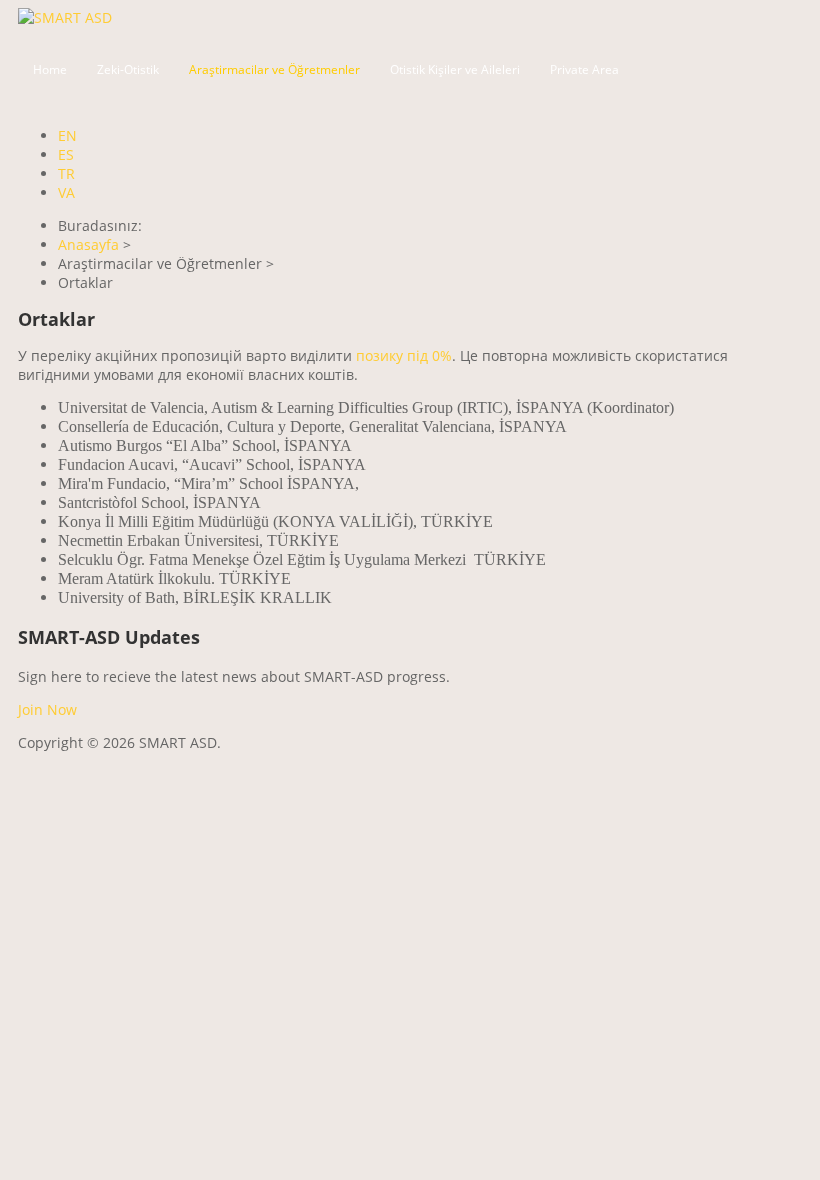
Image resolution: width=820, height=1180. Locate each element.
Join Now (47, 709)
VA (66, 192)
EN (67, 135)
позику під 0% (404, 355)
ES (66, 154)
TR (66, 173)
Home (50, 69)
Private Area (584, 69)
